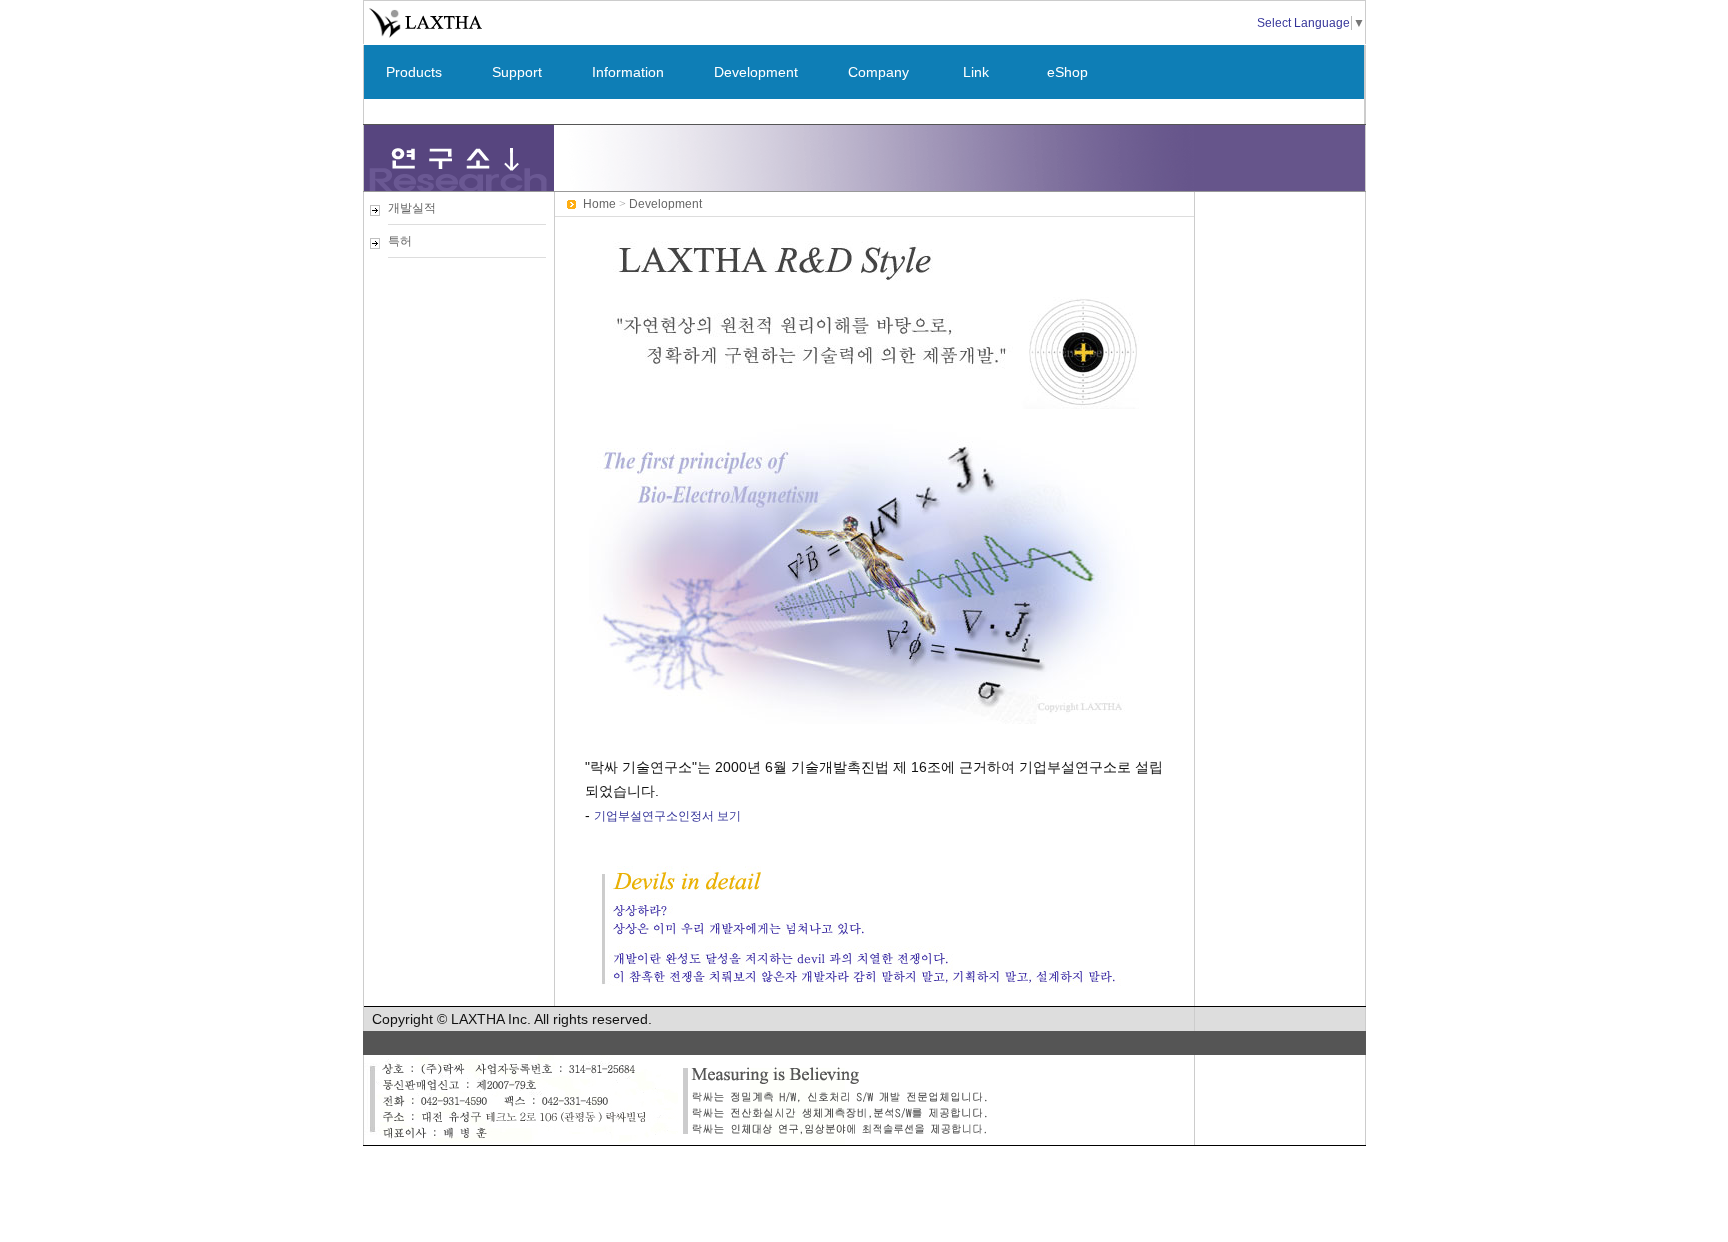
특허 (400, 241)
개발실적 (412, 208)
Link (976, 72)
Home (599, 204)
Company (878, 72)
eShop (1067, 72)
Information (628, 72)
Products (414, 72)
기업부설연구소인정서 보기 (667, 816)
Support (517, 72)
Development (756, 72)
